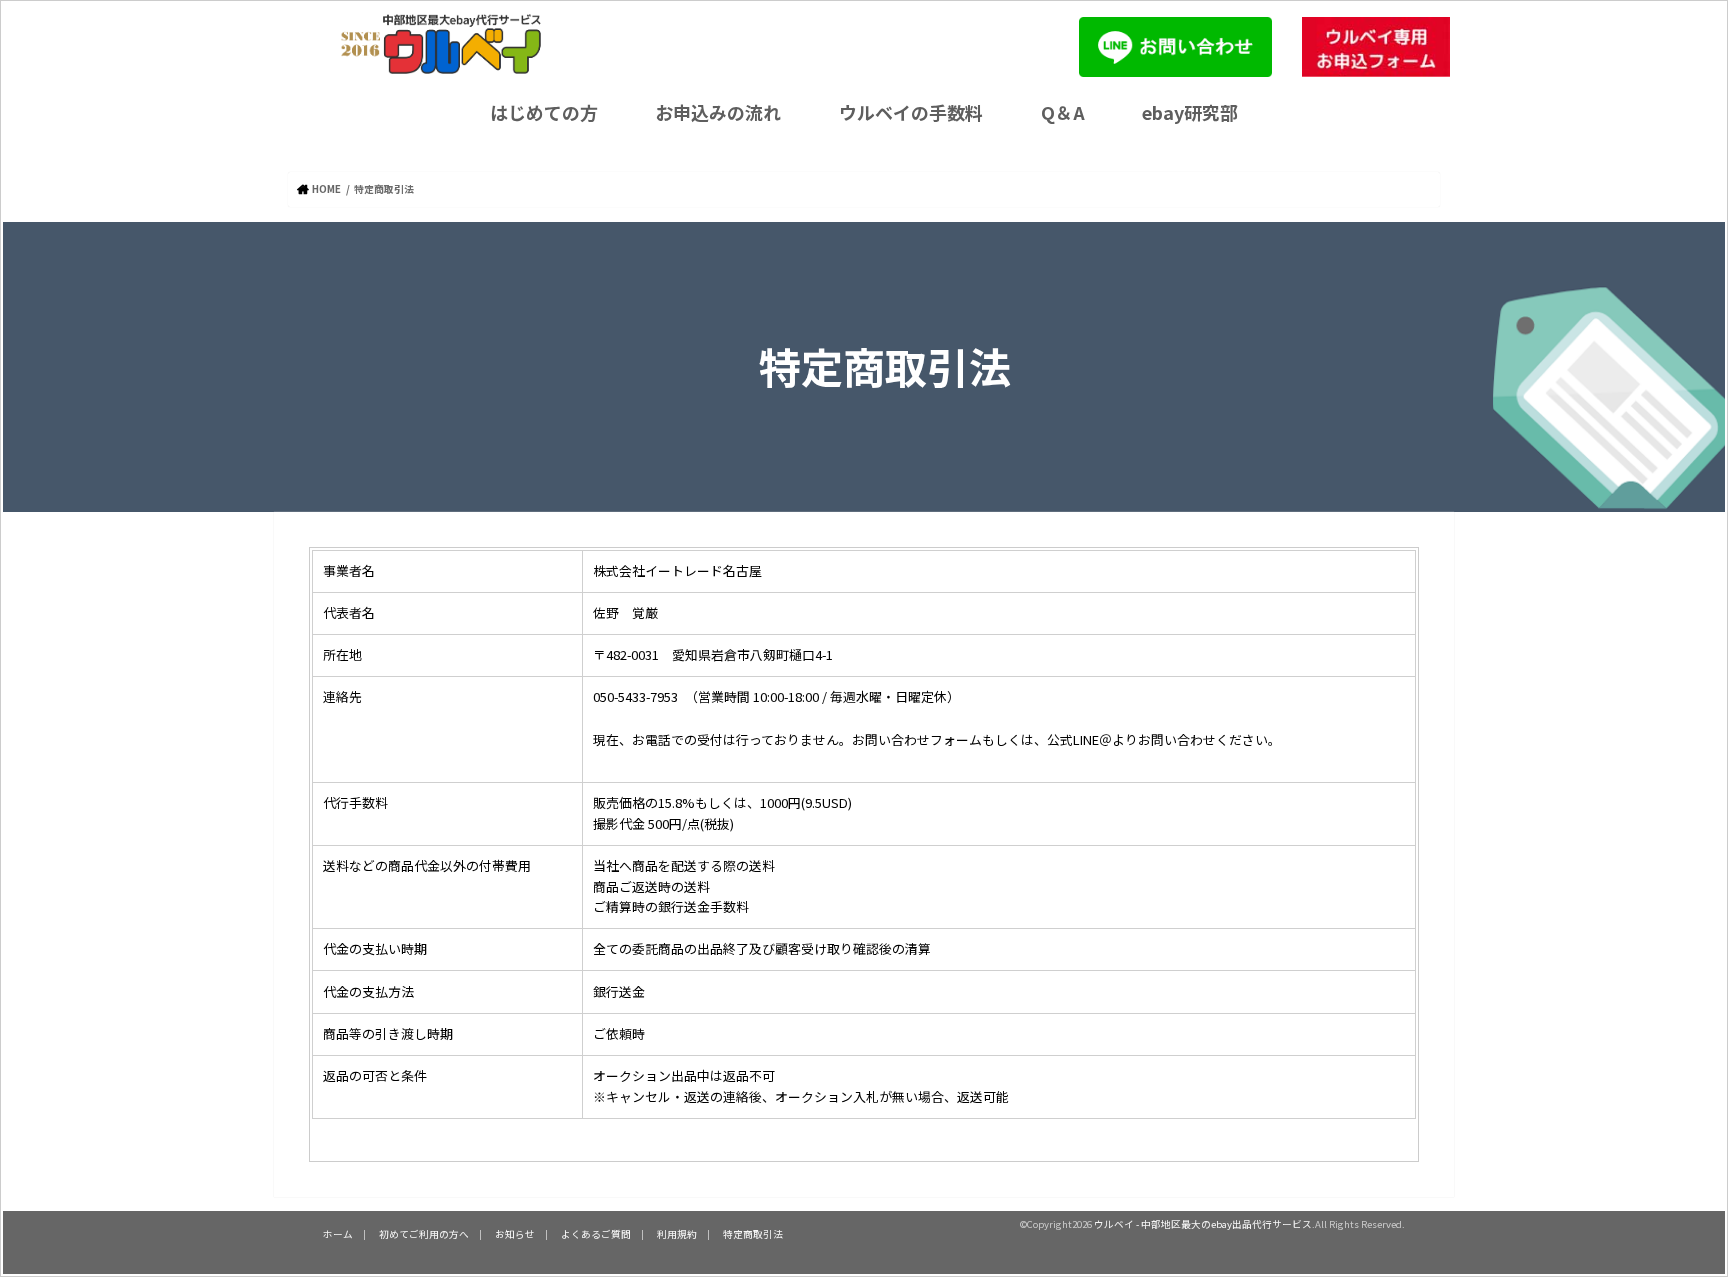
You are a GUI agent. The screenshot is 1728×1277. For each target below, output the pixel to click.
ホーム (338, 1234)
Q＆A (1063, 112)
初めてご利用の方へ (424, 1234)
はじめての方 (544, 112)
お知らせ (515, 1234)
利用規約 (677, 1234)
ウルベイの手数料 (911, 112)
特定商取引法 (753, 1234)
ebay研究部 (1190, 112)
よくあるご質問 (596, 1234)
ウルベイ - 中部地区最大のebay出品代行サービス (1203, 1224)
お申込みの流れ (718, 112)
